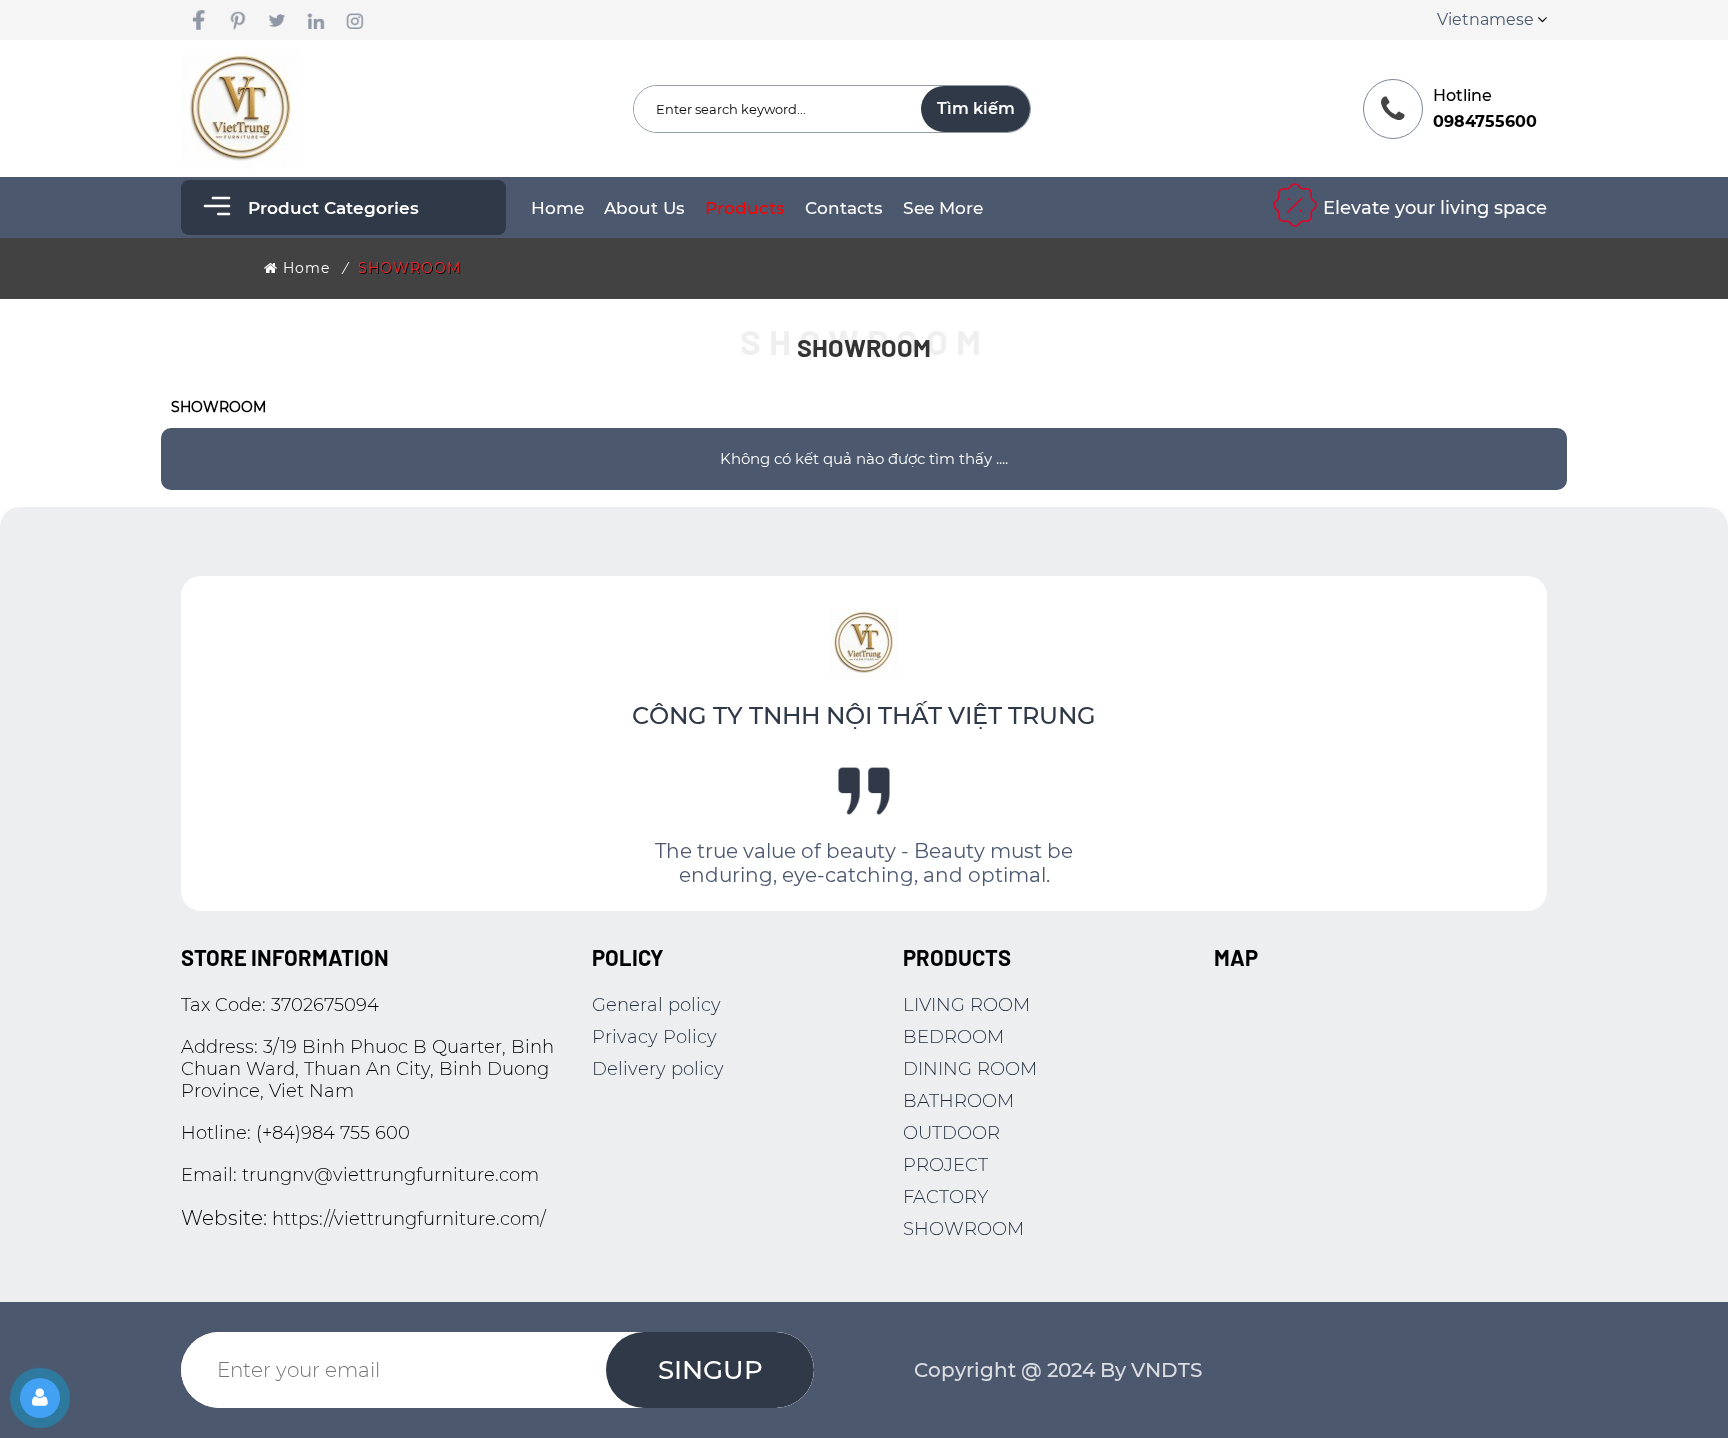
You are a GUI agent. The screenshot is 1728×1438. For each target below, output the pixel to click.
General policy (656, 1005)
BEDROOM (953, 1037)
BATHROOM (958, 1101)
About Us (644, 208)
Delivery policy (658, 1069)
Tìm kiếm (976, 108)
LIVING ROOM (966, 1005)
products (745, 208)
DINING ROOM (970, 1069)
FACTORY (945, 1197)
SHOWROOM (409, 268)
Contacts (844, 208)
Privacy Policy (654, 1037)
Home (557, 208)
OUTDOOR (951, 1133)
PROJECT (945, 1165)
